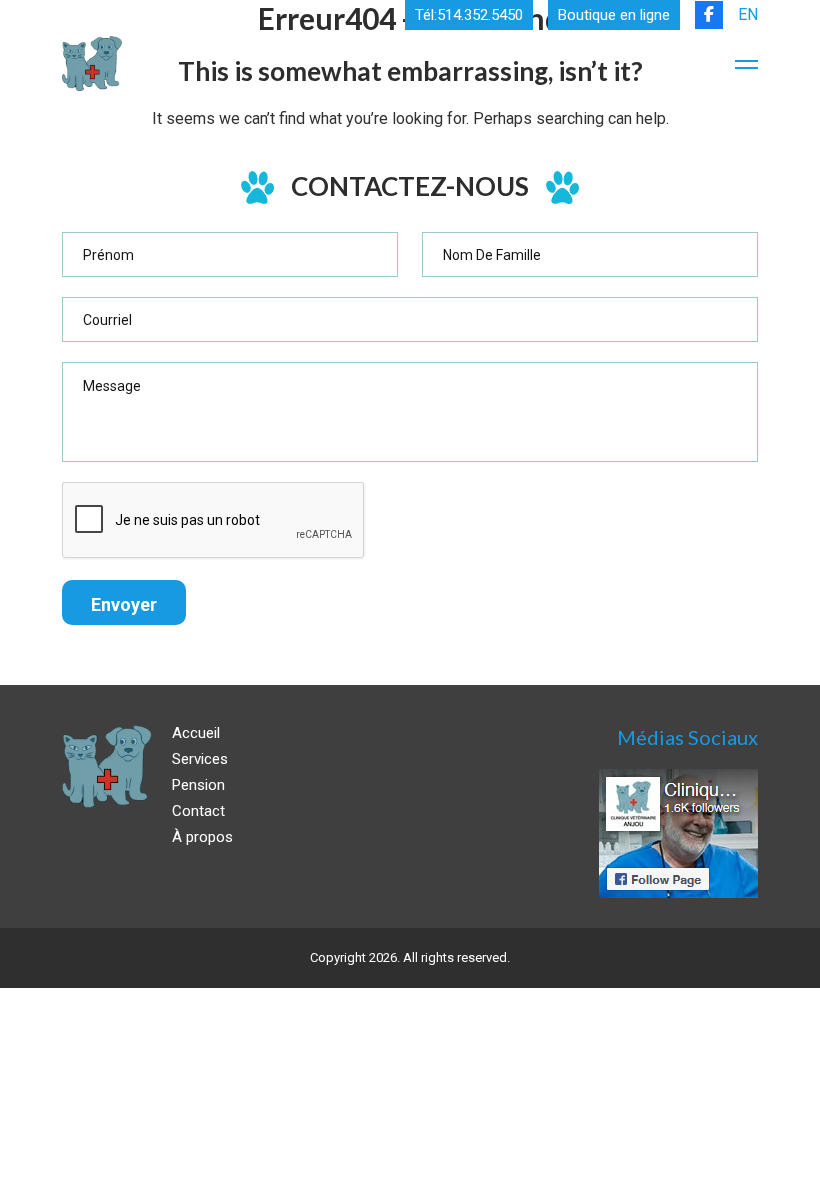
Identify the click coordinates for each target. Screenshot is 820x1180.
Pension (198, 785)
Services (200, 759)
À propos (202, 837)
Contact (198, 811)
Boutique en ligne (614, 15)
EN (748, 14)
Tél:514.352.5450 (469, 15)
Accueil (196, 733)
